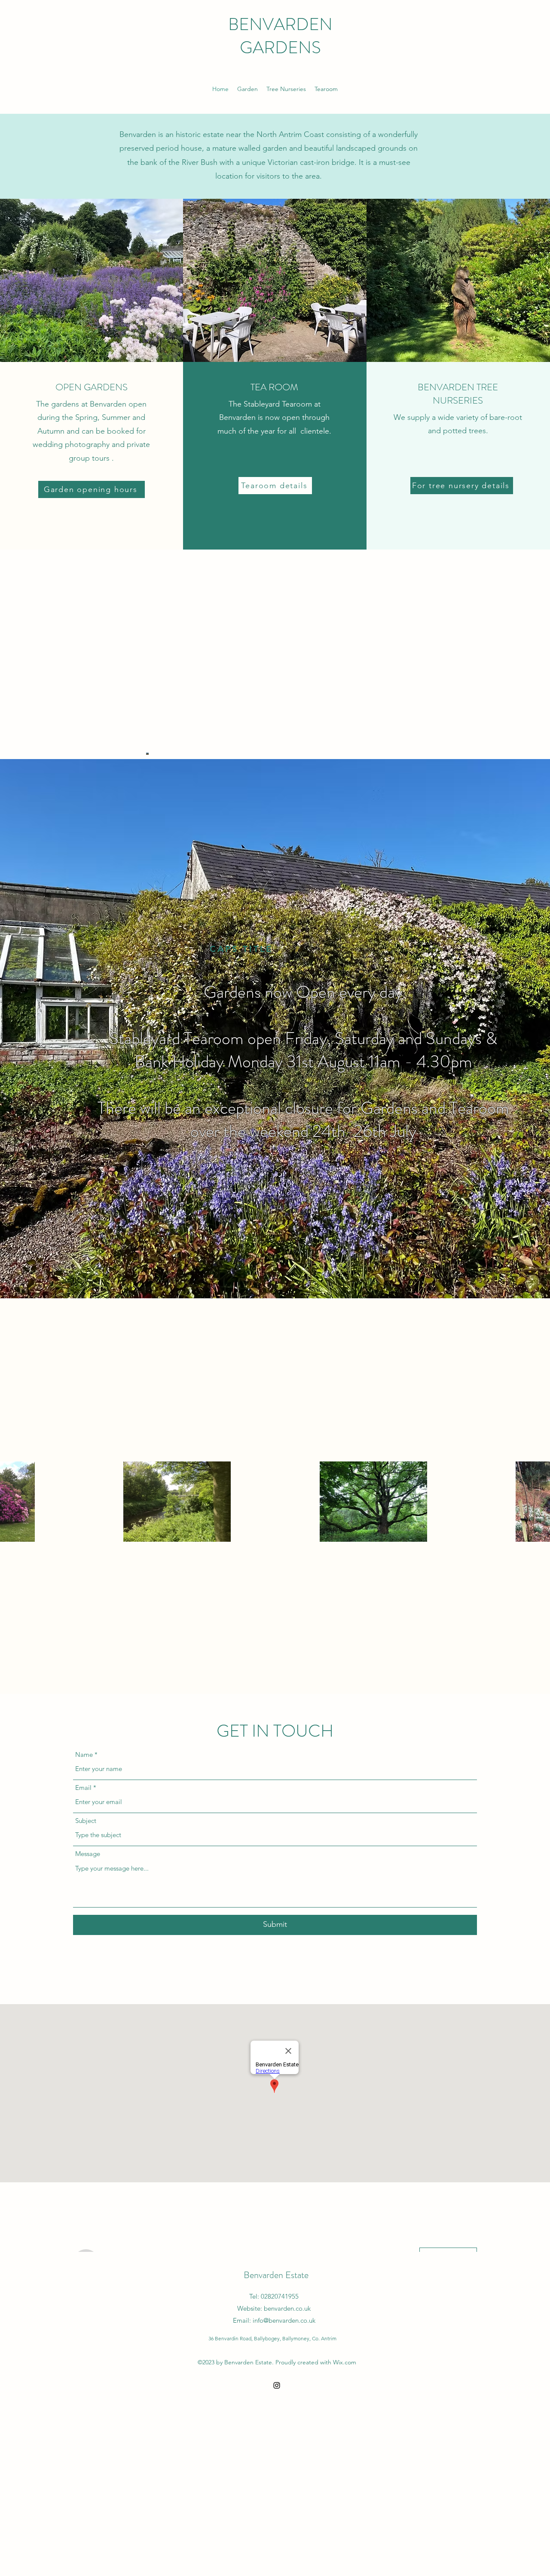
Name (84, 1754)
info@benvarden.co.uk (284, 2320)
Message (88, 1854)
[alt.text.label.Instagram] (277, 2385)
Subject (86, 1821)
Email (83, 1788)
